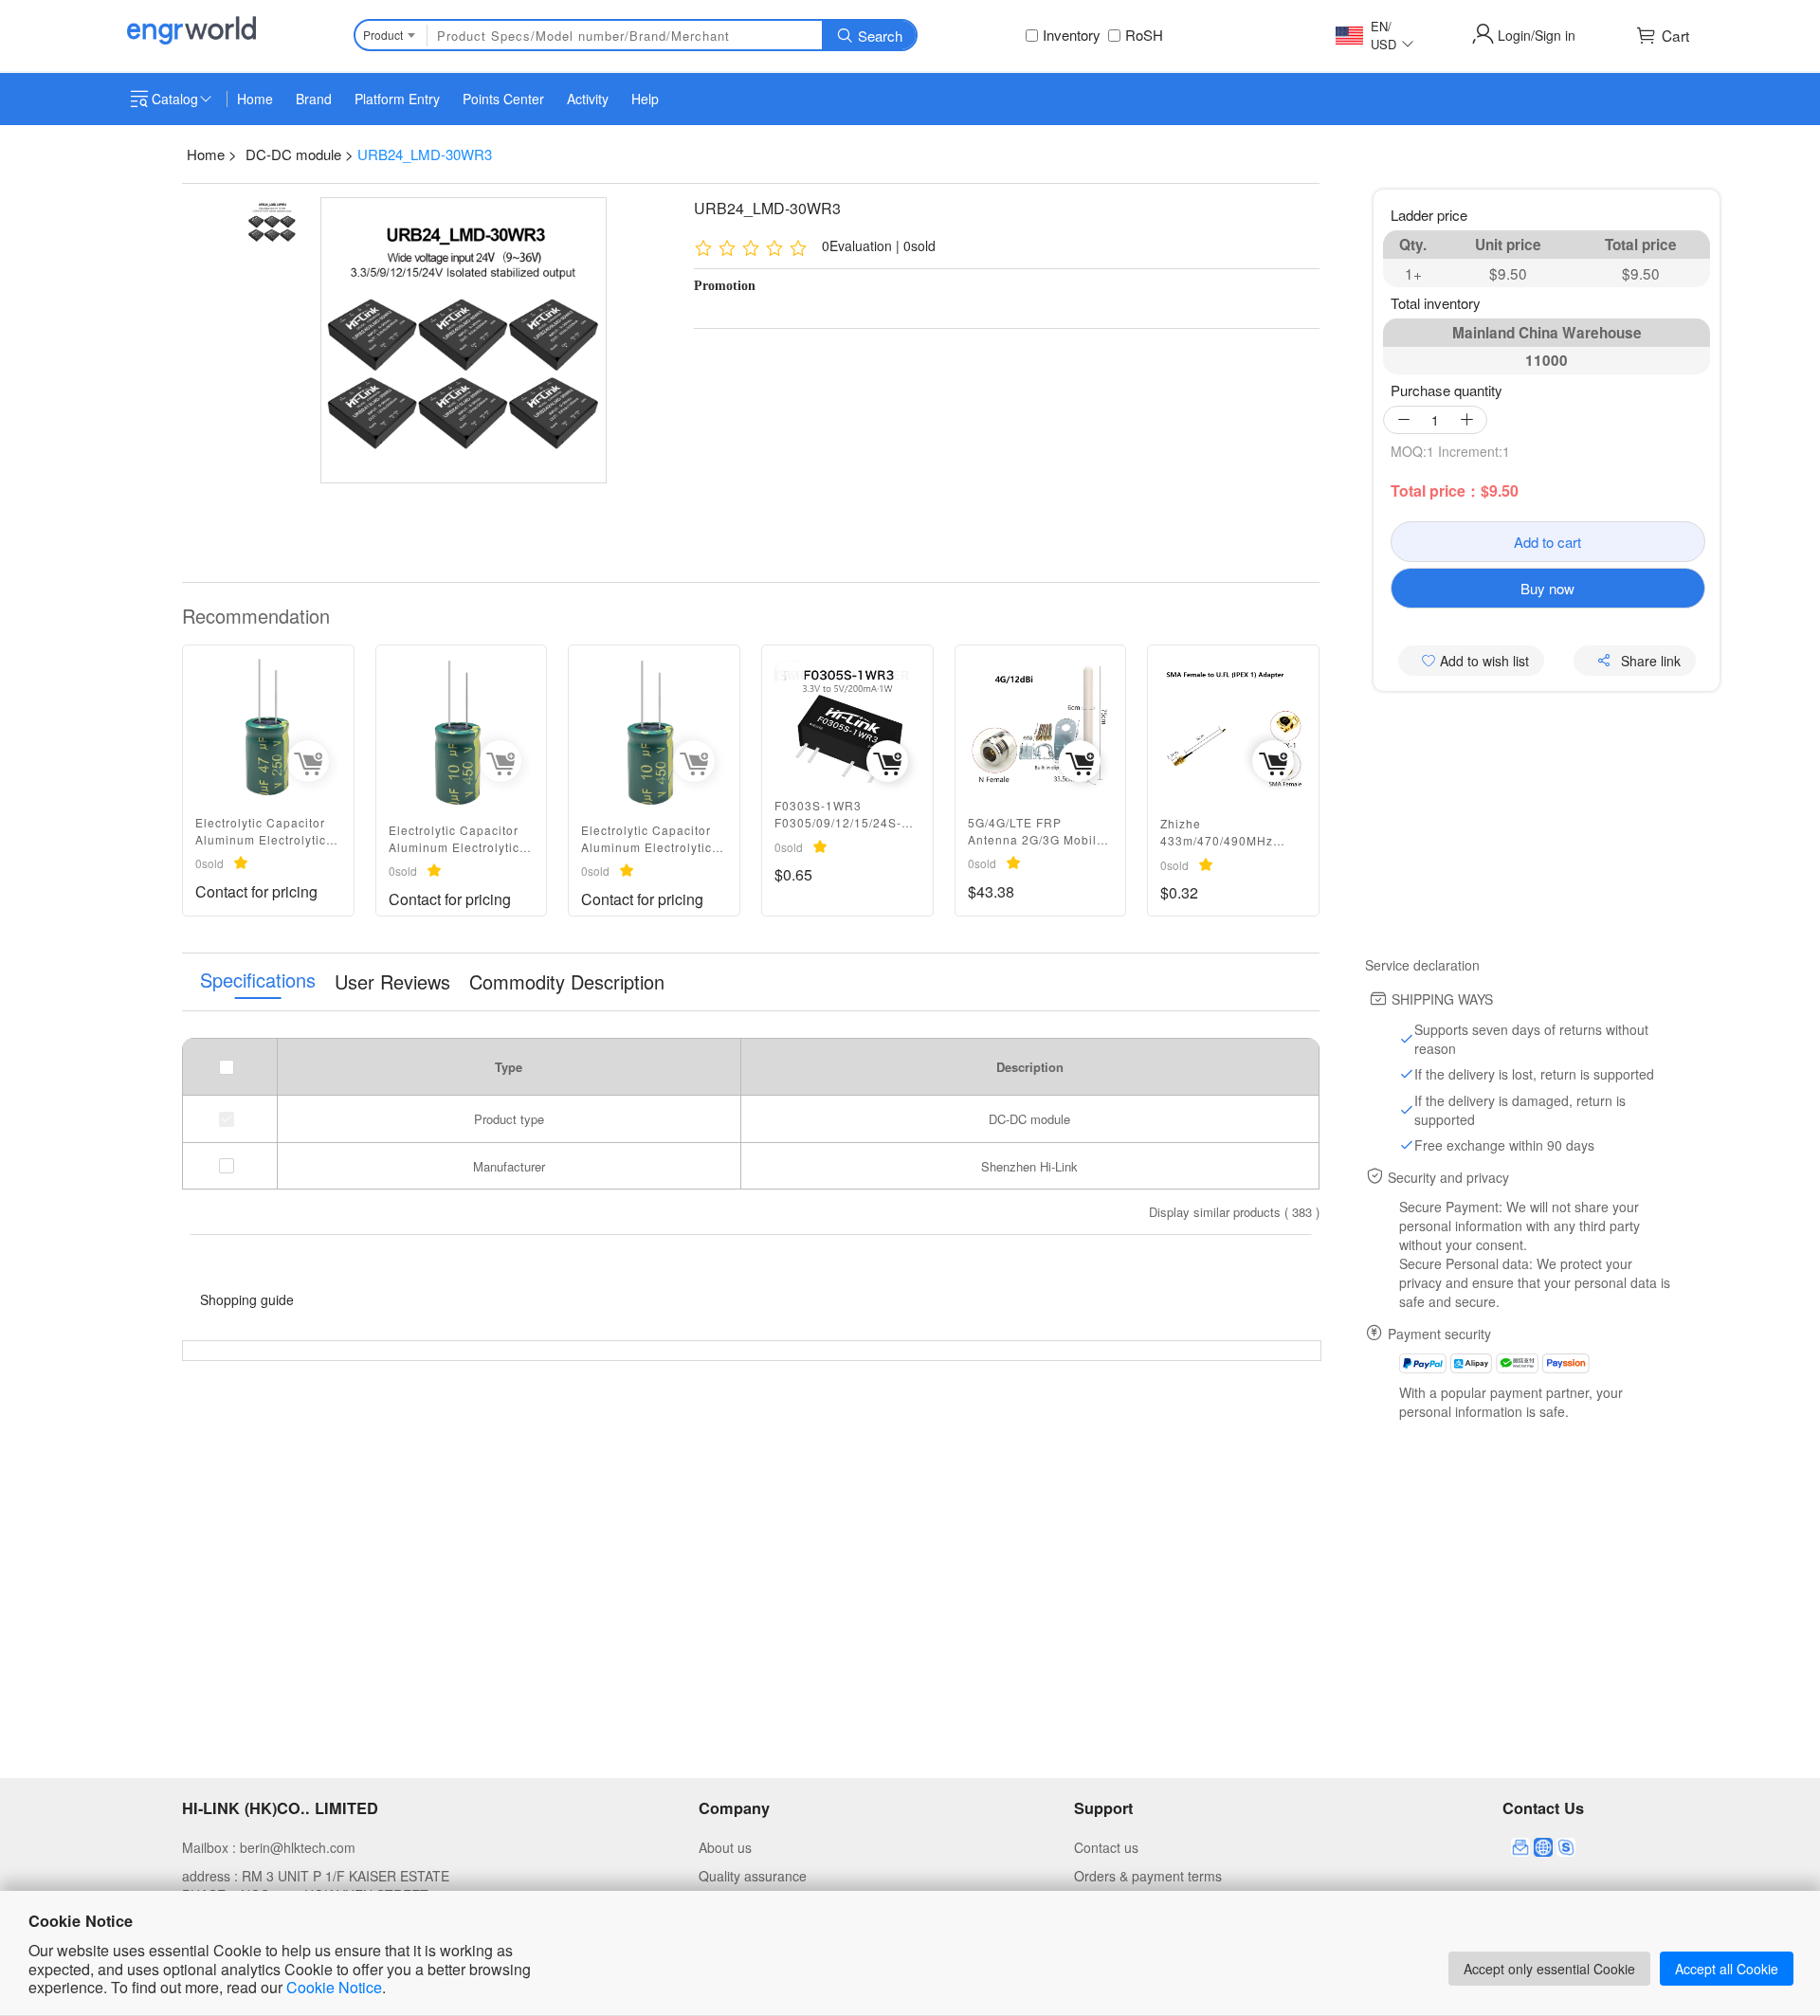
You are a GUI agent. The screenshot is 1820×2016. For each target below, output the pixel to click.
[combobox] (389, 35)
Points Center (503, 99)
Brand (314, 99)
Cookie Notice (334, 1987)
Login (1514, 35)
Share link (1651, 661)
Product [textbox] (383, 35)
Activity (588, 99)
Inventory (1072, 35)
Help (645, 99)
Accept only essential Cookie (1549, 1969)
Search (880, 36)
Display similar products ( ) (1234, 1212)
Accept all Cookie (1727, 1969)
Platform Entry (397, 99)
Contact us (1106, 1847)
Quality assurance (753, 1876)
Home (255, 99)
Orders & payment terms (1148, 1876)
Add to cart (1547, 542)
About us (725, 1847)
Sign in (1555, 35)
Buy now (1547, 588)
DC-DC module (293, 154)
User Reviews (392, 983)
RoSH (1144, 35)
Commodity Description (567, 983)
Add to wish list (1483, 661)
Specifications (258, 981)
